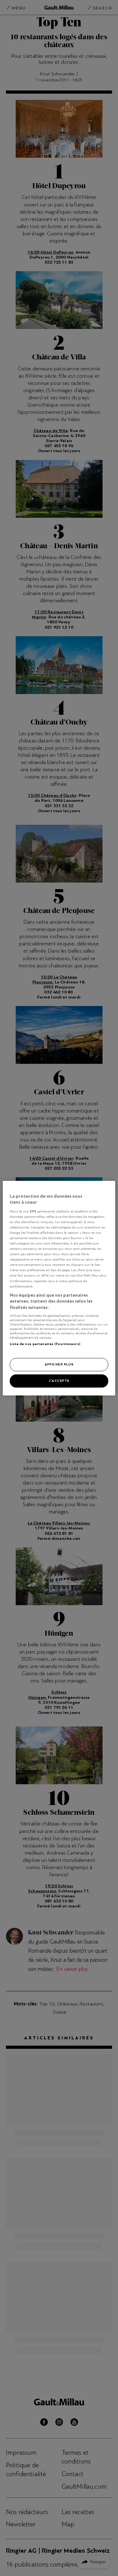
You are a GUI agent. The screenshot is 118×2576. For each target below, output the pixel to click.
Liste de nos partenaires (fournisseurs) (45, 1344)
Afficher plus (59, 1364)
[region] (59, 1288)
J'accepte (59, 1381)
